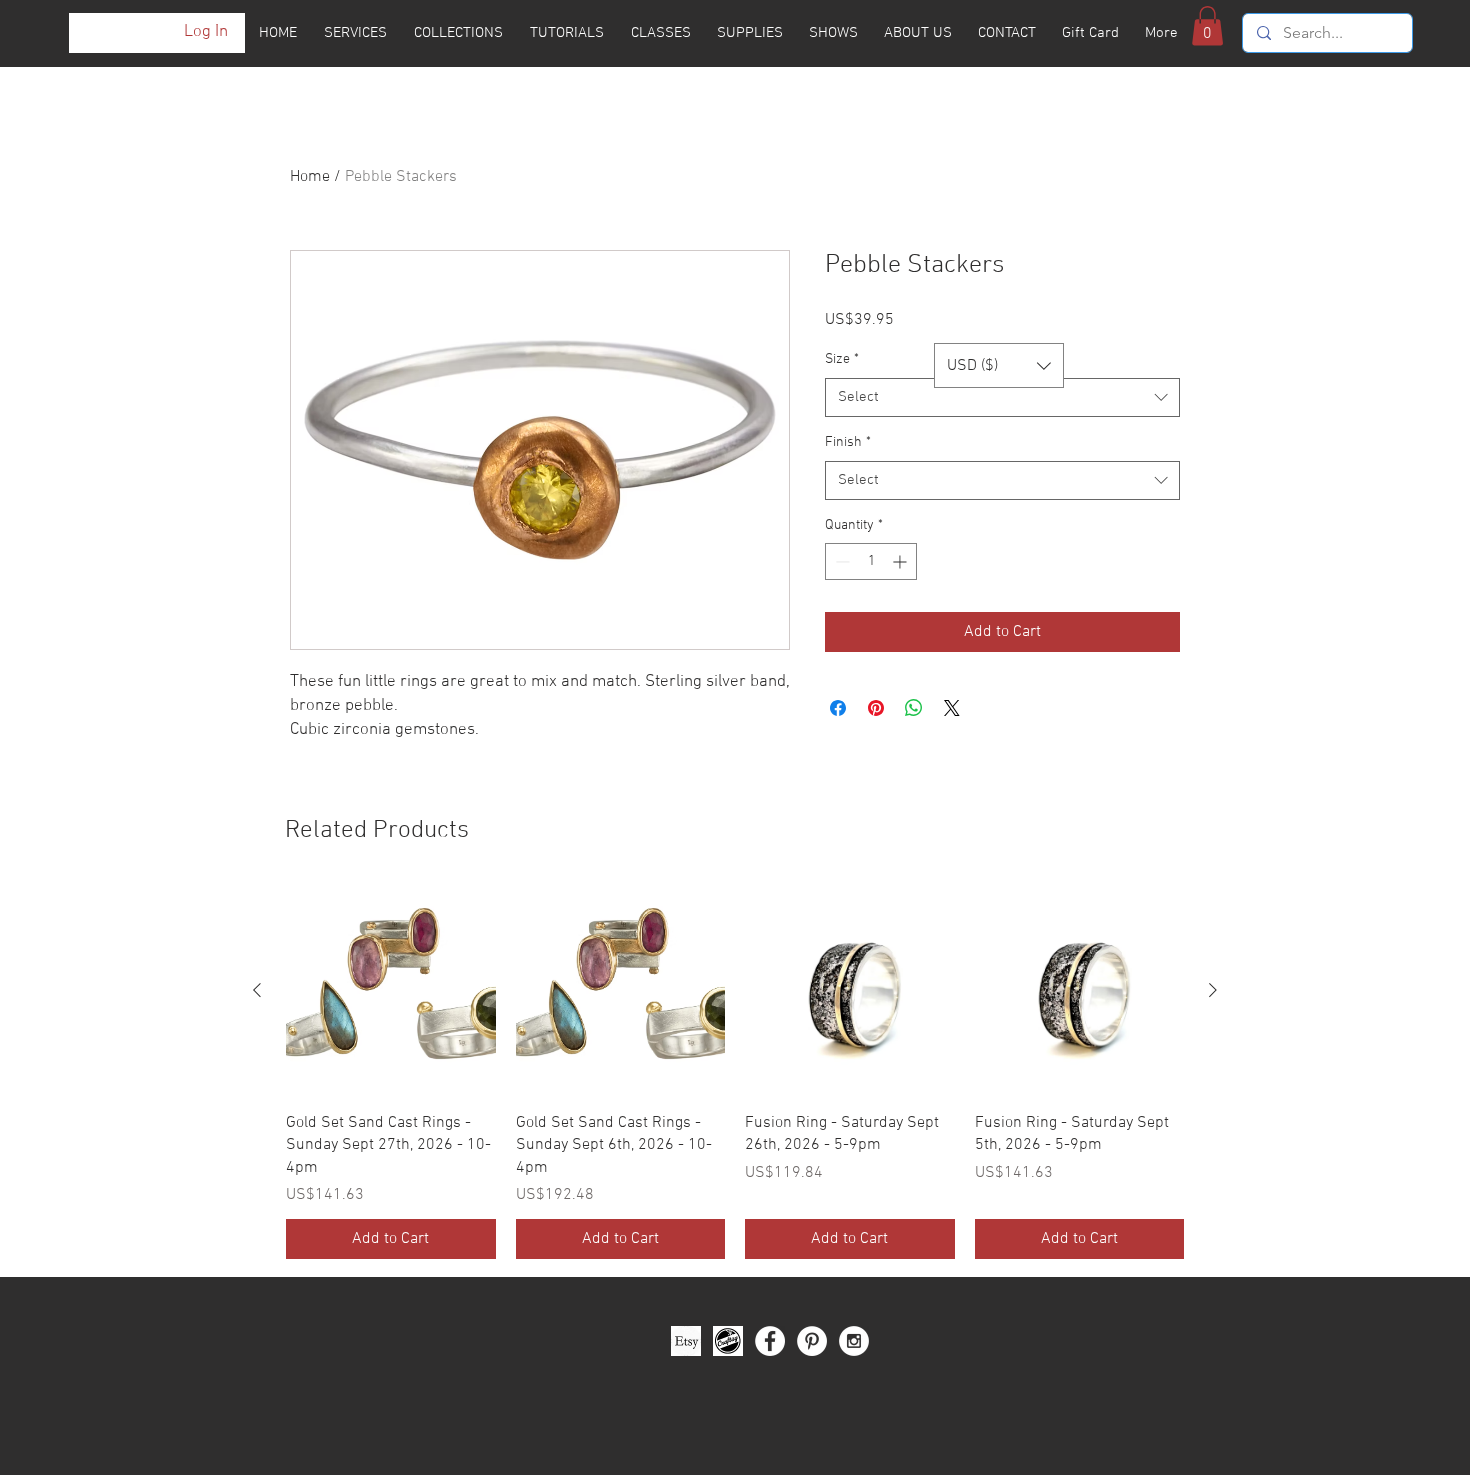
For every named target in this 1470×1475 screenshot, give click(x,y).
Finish (848, 442)
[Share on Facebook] (838, 708)
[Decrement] (840, 561)
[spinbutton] (871, 561)
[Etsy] (686, 1296)
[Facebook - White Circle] (770, 1296)
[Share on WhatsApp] (914, 708)
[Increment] (901, 561)
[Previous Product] (257, 990)
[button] (1207, 25)
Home (310, 177)
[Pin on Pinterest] (876, 708)
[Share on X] (952, 708)
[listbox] (999, 365)
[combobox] (1002, 397)
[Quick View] (391, 991)
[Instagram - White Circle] (854, 1296)
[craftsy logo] (728, 1296)
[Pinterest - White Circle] (812, 1296)
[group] (735, 1050)
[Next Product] (1213, 990)
